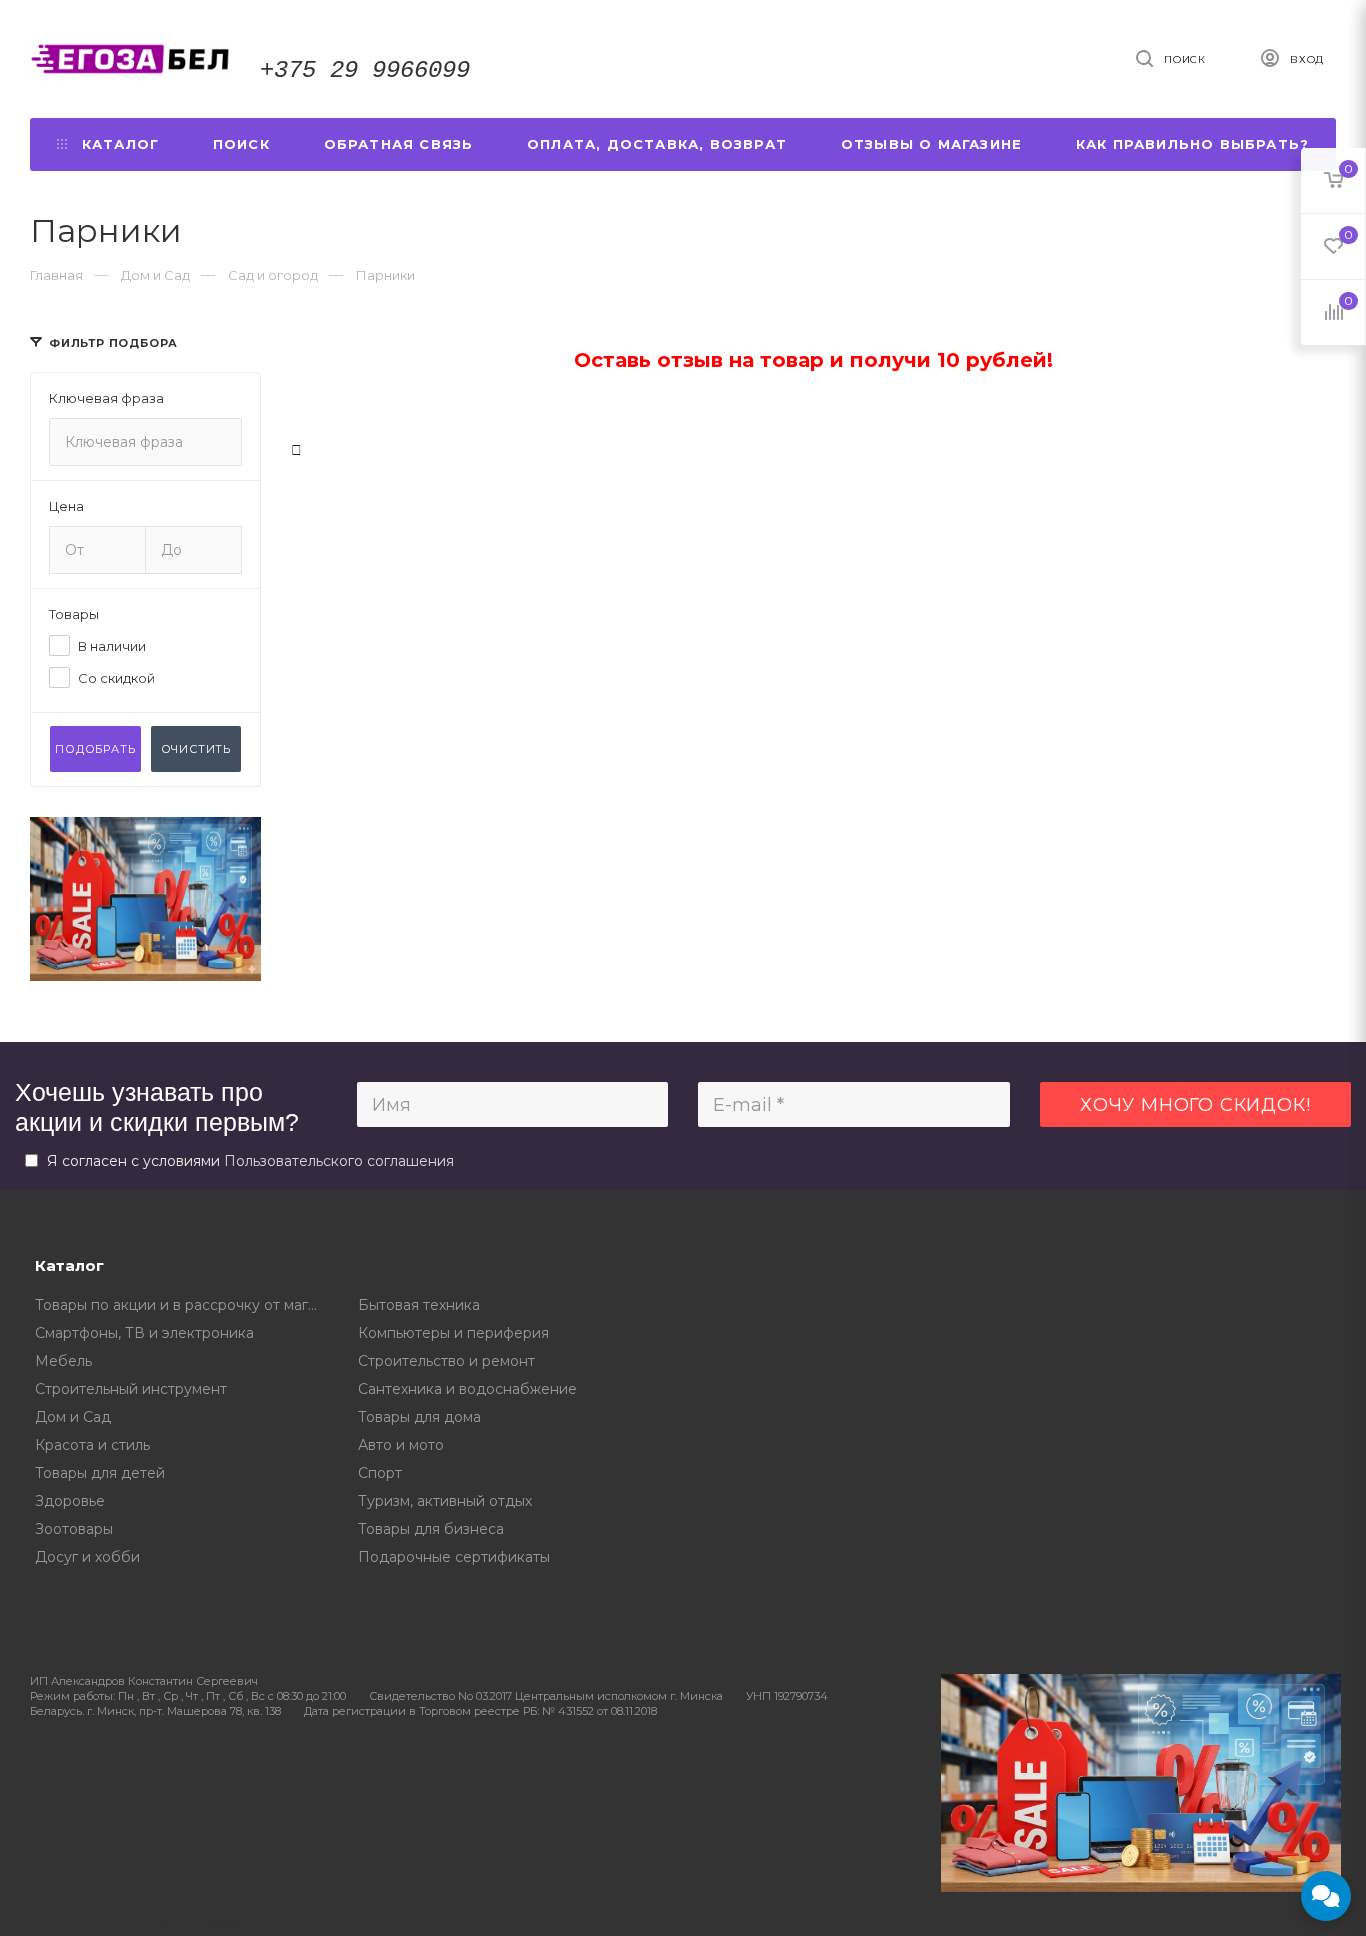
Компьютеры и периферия (453, 1333)
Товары (74, 614)
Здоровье (70, 1501)
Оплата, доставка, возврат (657, 144)
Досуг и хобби (87, 1557)
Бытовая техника (419, 1305)
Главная (56, 275)
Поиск (241, 144)
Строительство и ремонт (446, 1361)
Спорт (380, 1473)
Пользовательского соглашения (339, 1161)
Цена (66, 506)
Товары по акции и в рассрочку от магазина (182, 1305)
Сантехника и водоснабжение (467, 1389)
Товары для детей (100, 1473)
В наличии (112, 646)
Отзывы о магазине (931, 144)
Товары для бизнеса (431, 1529)
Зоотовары (74, 1529)
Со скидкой (116, 678)
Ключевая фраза (106, 398)
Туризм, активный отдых (445, 1501)
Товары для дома (419, 1417)
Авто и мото (401, 1445)
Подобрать (95, 749)
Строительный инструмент (131, 1389)
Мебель (63, 1361)
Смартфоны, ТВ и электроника (144, 1333)
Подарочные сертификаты (454, 1557)
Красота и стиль (92, 1445)
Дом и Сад (73, 1417)
